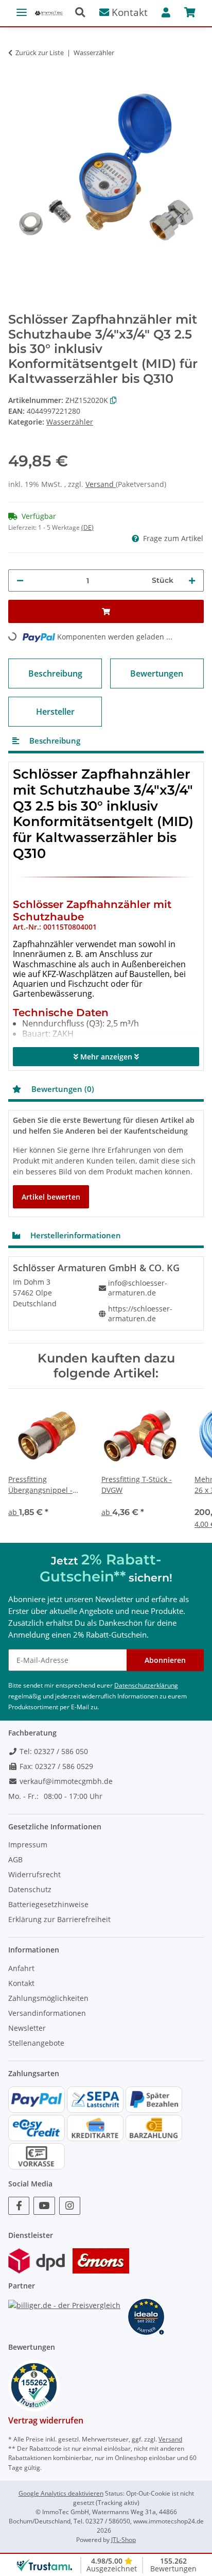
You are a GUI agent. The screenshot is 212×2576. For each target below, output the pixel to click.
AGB (15, 1859)
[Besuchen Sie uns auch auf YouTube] (44, 2206)
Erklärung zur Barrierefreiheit (59, 1919)
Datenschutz (30, 1889)
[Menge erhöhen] (192, 580)
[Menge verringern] (20, 580)
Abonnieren (165, 1660)
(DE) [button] (87, 527)
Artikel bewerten (51, 1197)
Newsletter (27, 2028)
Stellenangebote (36, 2043)
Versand (101, 484)
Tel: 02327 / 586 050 (53, 1751)
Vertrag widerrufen (46, 2420)
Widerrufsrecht (34, 1874)
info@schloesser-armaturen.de (138, 1288)
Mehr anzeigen (106, 1057)
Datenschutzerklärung (146, 1685)
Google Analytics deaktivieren (61, 2493)
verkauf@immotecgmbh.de (65, 1781)
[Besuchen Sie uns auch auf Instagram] (70, 2206)
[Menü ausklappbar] (22, 8)
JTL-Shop (123, 2540)
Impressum (28, 1845)
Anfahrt (21, 1968)
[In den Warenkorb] (16, 69)
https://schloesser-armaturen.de (140, 1314)
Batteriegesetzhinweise (48, 1904)
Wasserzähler (70, 422)
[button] (84, 13)
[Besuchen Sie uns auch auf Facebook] (19, 2206)
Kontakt (128, 12)
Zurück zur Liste (40, 53)
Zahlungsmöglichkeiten (48, 1998)
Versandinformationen (47, 2013)
